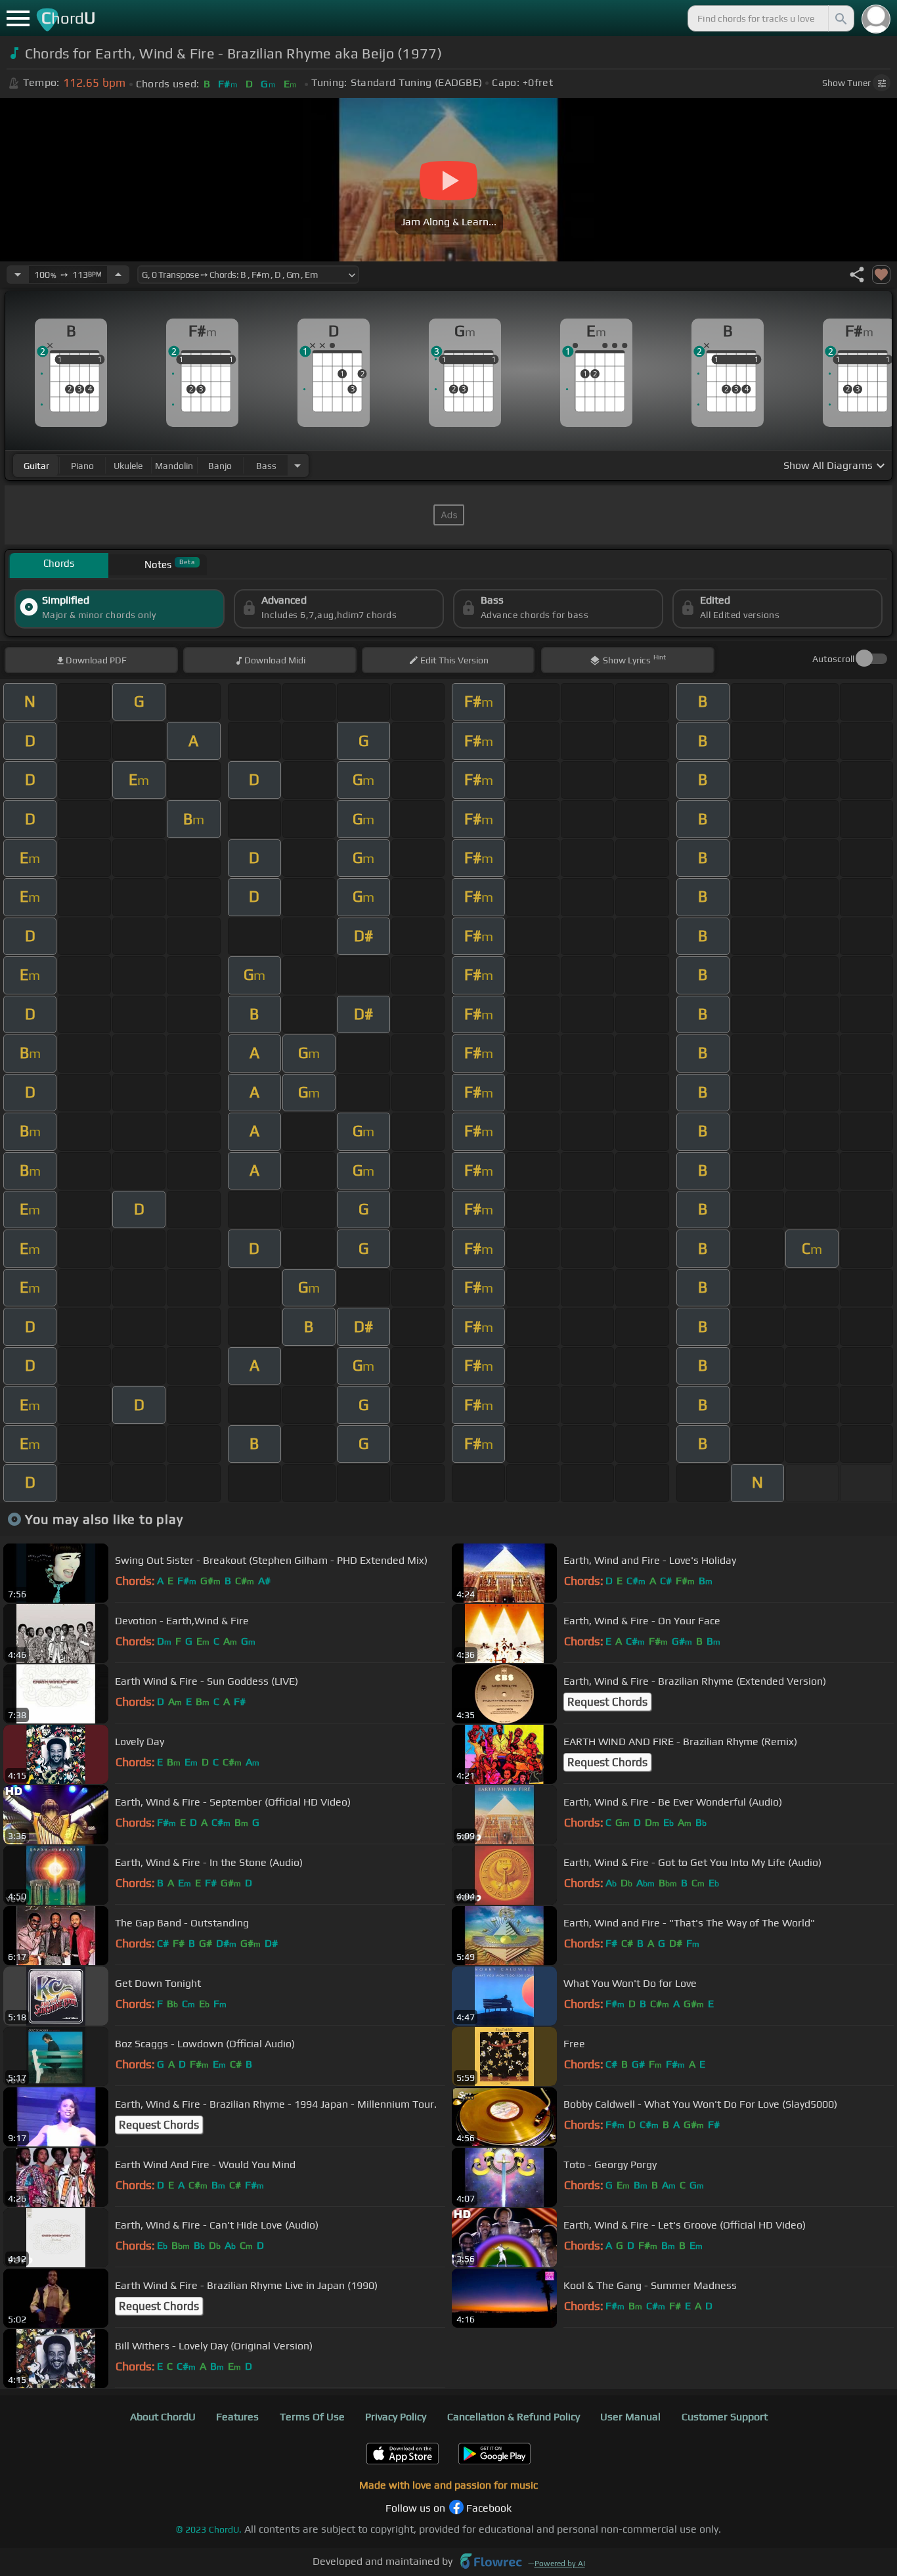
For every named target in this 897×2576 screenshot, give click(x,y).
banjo (220, 466)
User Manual (630, 2417)
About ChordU (163, 2417)
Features (237, 2417)
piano (82, 466)
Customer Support (725, 2417)
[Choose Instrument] (297, 465)
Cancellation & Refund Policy (514, 2417)
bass (266, 466)
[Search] (840, 18)
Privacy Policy (396, 2417)
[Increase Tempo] (118, 275)
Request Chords (607, 1702)
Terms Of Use (312, 2417)
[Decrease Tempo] (18, 275)
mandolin (174, 466)
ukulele (128, 466)
